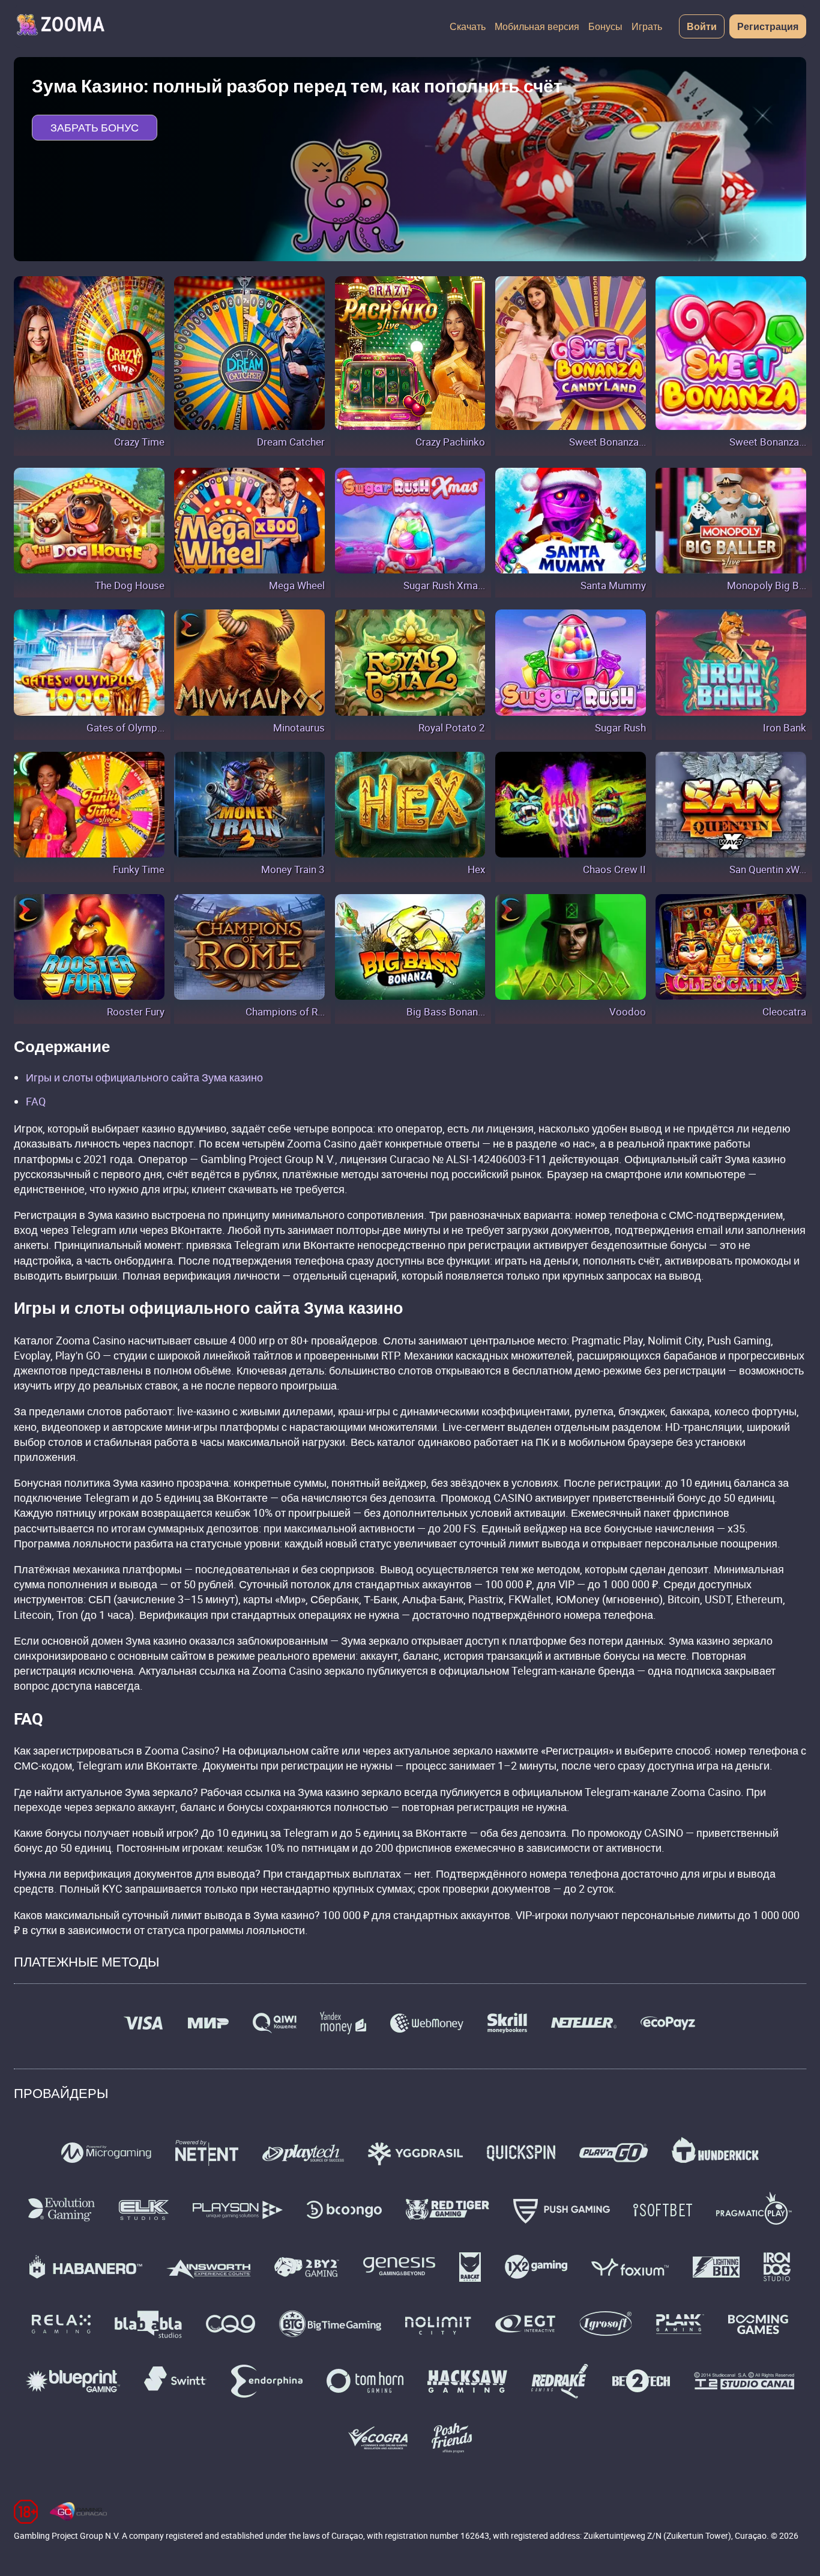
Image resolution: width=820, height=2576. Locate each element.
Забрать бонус (95, 127)
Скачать (468, 26)
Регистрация (768, 26)
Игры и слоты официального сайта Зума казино (144, 1077)
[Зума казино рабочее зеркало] (60, 26)
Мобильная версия (537, 26)
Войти (702, 26)
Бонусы (605, 26)
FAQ (36, 1101)
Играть (647, 26)
